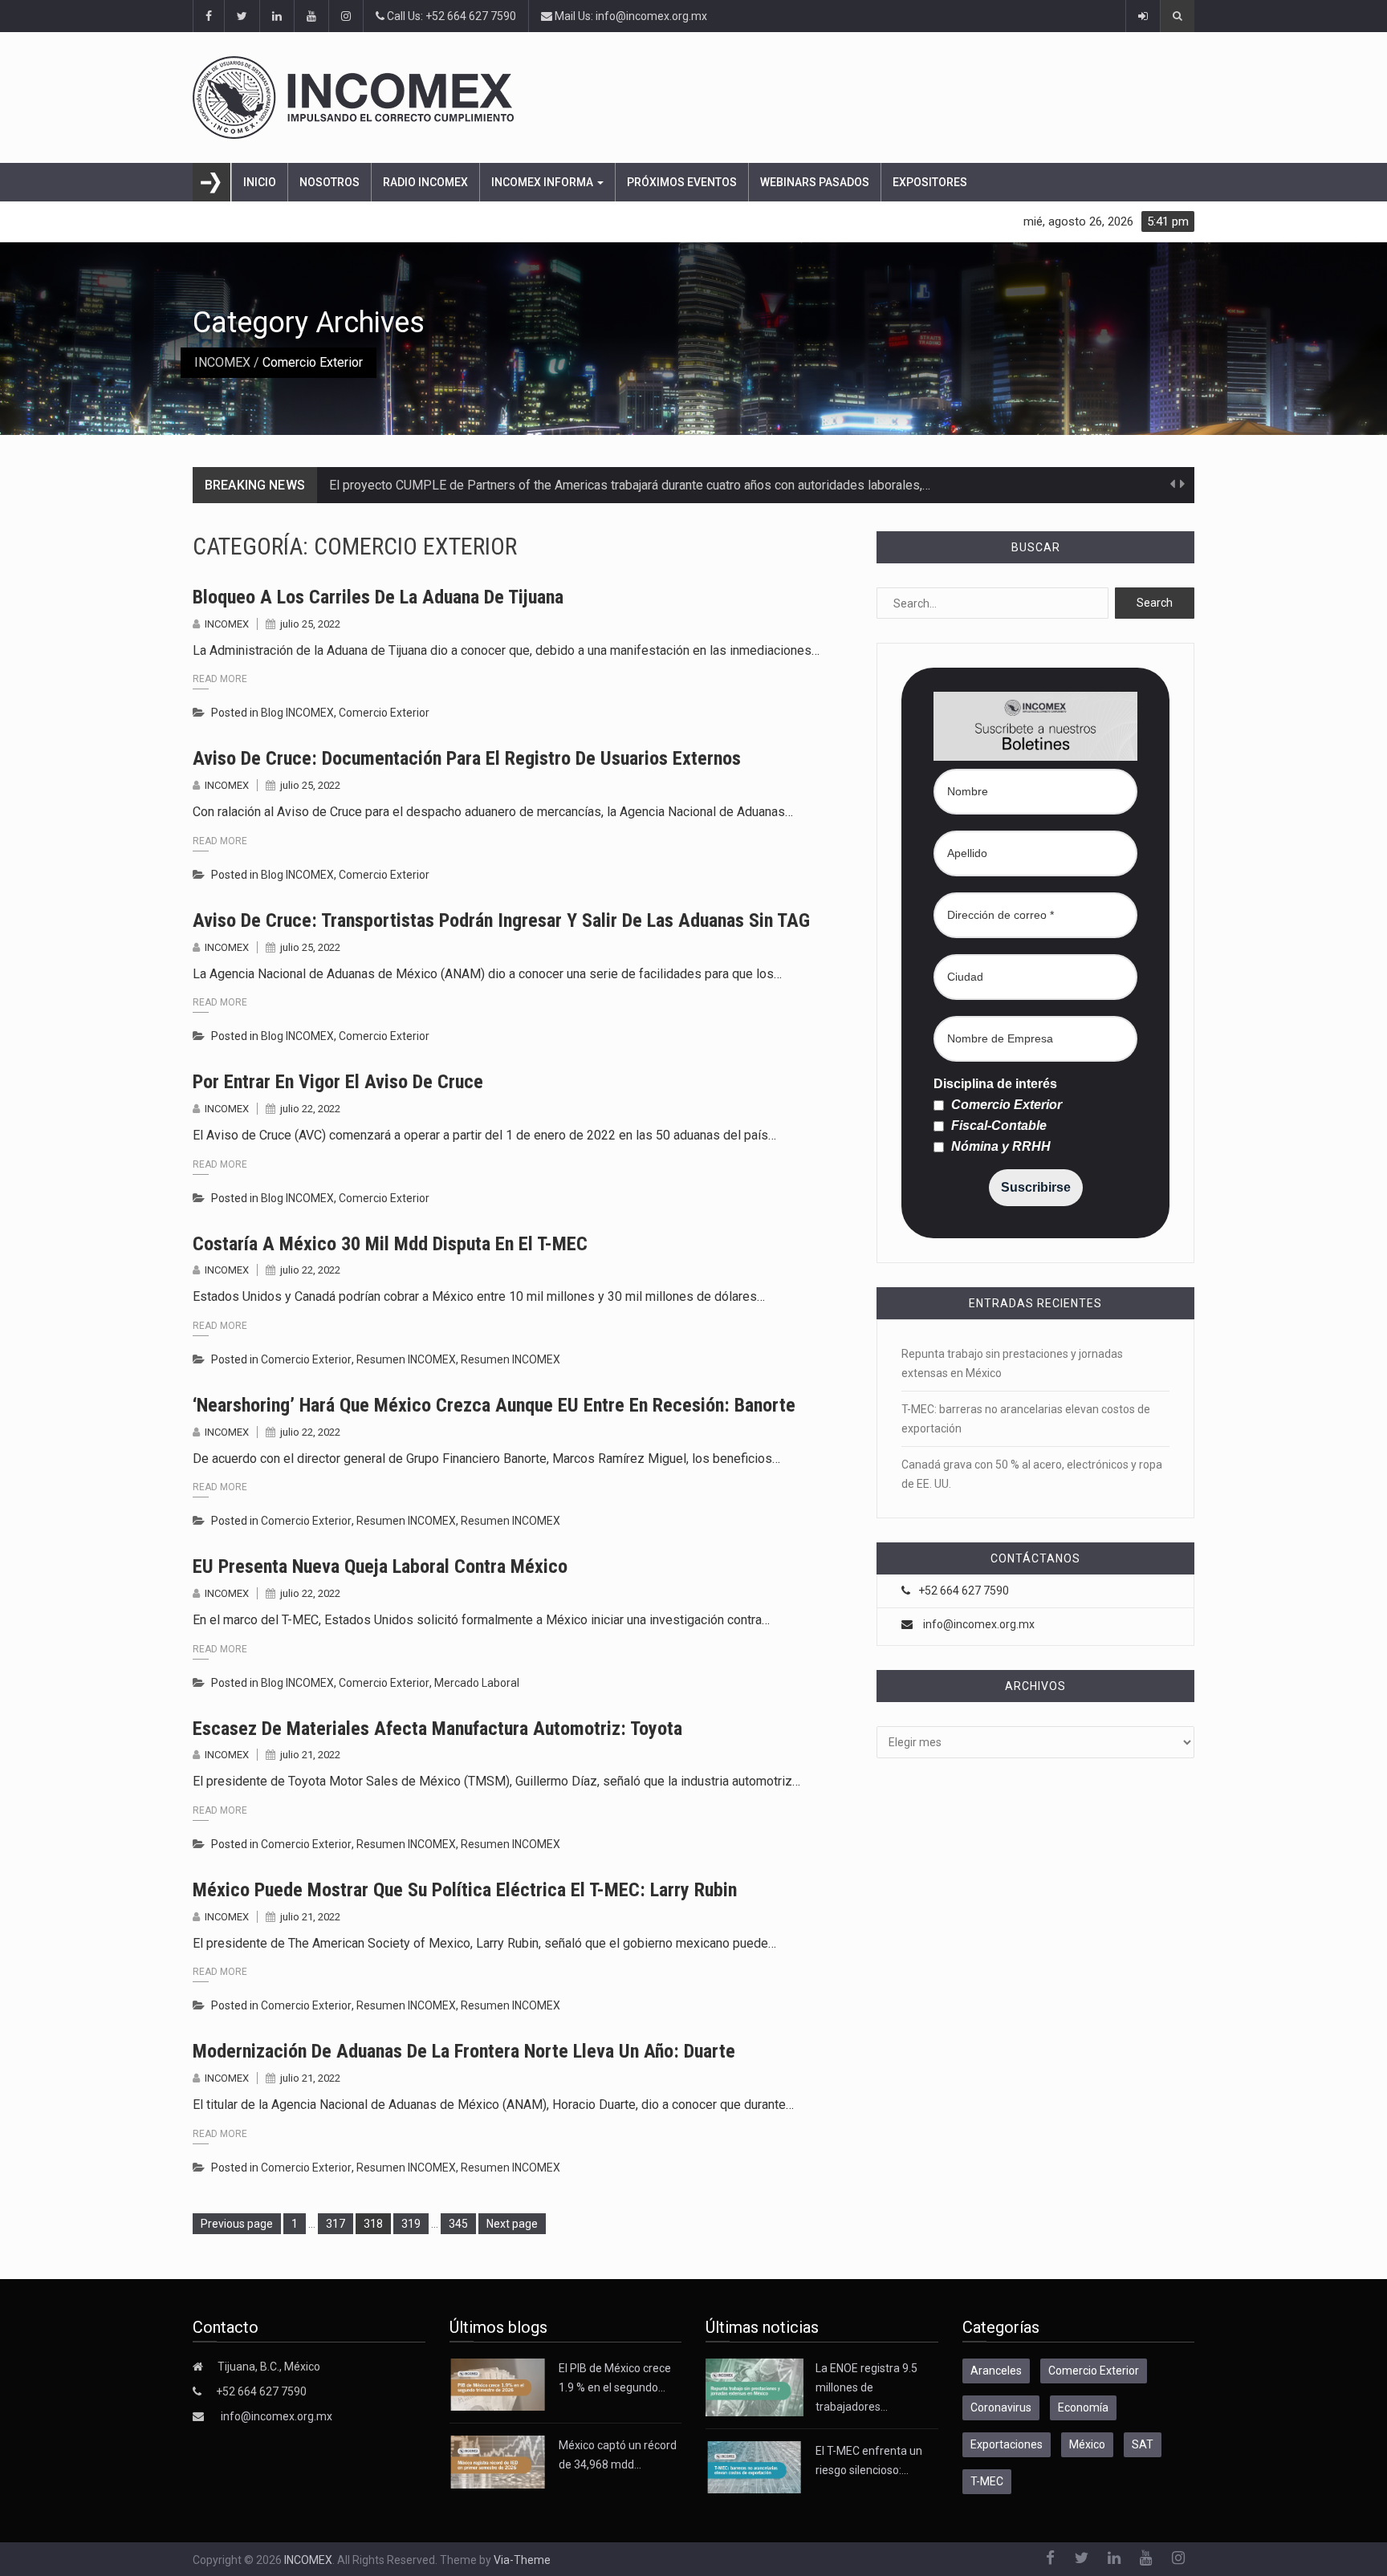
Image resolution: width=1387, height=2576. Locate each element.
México (1087, 2444)
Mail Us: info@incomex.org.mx (630, 16)
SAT (1143, 2444)
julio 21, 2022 (310, 1755)
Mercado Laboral (477, 1683)
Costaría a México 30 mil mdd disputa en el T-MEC (390, 1244)
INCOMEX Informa (543, 182)
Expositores (930, 182)
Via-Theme (522, 2560)
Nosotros (329, 182)
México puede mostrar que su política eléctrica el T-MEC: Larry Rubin (465, 1890)
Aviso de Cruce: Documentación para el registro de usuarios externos (467, 758)
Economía (1083, 2407)
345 (461, 2223)
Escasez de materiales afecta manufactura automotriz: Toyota (437, 1729)
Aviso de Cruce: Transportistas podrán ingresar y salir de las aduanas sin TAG (501, 920)
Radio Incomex (425, 182)
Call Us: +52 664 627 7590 (450, 16)
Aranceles (996, 2371)
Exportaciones (1007, 2444)
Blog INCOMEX (297, 713)
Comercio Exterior (384, 713)
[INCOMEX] (693, 98)
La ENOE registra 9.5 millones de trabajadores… (866, 2387)
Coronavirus (1001, 2407)
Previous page (237, 2224)
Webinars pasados (815, 182)
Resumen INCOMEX (406, 1359)
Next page (512, 2224)
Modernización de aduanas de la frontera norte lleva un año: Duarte (464, 2051)
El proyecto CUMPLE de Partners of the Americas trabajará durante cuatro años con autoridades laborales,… (630, 485)
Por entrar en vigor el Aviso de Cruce (338, 1082)
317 (338, 2223)
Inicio (260, 182)
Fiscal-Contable (997, 1126)
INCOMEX (222, 362)
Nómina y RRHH (999, 1147)
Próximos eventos (682, 182)
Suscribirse (1036, 1187)
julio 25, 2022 (310, 624)
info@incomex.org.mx (979, 1624)
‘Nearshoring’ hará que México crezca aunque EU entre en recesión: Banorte (494, 1405)
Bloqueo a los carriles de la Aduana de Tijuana (378, 597)
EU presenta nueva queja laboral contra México (380, 1566)
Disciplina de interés (995, 1084)
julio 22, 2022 (310, 1109)
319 (414, 2223)
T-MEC (987, 2481)
